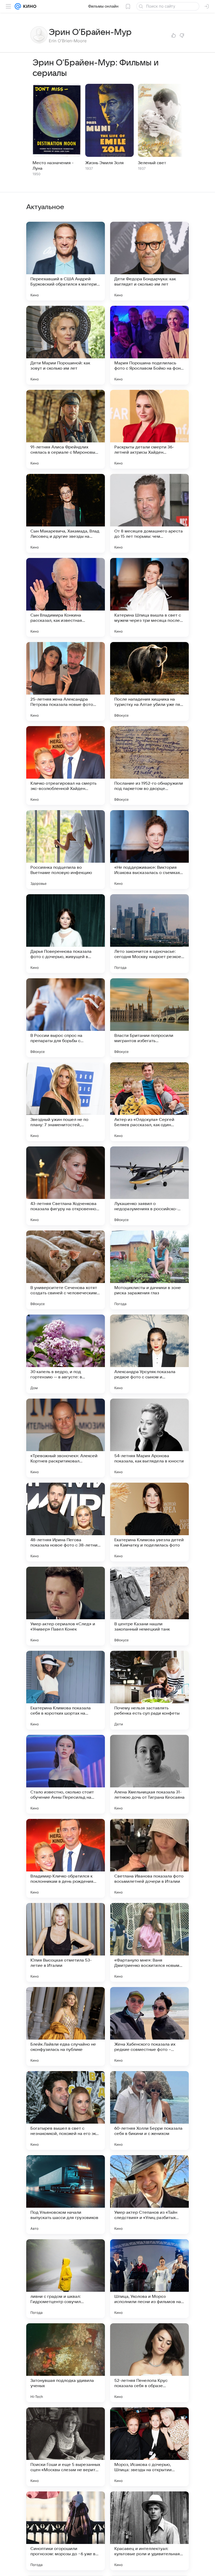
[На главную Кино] (29, 6)
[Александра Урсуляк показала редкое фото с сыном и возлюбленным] (149, 1354)
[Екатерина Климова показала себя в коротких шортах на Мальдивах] (66, 1690)
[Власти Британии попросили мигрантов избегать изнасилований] (149, 1018)
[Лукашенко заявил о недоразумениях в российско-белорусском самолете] (149, 1186)
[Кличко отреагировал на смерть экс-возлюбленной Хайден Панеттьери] (66, 765)
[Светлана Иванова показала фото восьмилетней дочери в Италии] (149, 1858)
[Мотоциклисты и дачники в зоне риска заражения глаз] (149, 1270)
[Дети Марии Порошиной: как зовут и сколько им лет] (66, 345)
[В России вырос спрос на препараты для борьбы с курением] (66, 1018)
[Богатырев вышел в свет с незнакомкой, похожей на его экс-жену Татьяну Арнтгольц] (66, 2111)
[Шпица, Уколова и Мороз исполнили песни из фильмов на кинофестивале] (149, 2279)
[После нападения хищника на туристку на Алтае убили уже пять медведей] (149, 681)
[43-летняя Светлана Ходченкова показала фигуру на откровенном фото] (66, 1186)
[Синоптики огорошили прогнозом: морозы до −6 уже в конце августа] (66, 2531)
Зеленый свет (152, 163)
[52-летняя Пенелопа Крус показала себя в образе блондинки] (149, 2363)
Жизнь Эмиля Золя (104, 163)
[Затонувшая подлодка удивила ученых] (66, 2363)
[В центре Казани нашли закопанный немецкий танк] (149, 1606)
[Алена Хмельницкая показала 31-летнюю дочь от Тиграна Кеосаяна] (149, 1774)
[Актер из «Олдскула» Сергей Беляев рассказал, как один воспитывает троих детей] (149, 1102)
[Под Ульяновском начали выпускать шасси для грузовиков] (66, 2195)
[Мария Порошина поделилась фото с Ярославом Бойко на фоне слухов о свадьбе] (149, 345)
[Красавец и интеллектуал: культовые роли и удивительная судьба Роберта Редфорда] (149, 2531)
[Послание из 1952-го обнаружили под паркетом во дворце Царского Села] (149, 765)
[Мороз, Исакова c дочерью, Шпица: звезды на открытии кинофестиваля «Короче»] (149, 2447)
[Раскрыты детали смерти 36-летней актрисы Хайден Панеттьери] (149, 429)
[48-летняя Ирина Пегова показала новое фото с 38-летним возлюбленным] (66, 1522)
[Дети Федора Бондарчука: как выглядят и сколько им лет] (149, 261)
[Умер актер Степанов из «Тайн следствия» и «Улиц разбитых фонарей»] (149, 2195)
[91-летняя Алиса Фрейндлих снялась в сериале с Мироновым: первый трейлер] (66, 429)
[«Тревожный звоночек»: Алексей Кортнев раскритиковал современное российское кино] (66, 1438)
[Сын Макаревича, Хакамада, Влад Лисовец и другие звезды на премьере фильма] (66, 513)
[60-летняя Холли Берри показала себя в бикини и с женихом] (149, 2111)
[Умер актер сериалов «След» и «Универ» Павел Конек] (66, 1606)
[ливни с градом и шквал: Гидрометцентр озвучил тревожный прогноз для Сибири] (66, 2279)
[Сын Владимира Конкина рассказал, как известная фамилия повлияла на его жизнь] (66, 597)
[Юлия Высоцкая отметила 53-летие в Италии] (66, 1942)
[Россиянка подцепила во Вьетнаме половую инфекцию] (66, 850)
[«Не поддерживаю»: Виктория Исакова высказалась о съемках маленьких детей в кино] (149, 850)
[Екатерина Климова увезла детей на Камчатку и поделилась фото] (149, 1522)
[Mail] (18, 6)
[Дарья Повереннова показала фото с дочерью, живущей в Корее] (66, 934)
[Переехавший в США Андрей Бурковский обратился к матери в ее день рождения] (66, 261)
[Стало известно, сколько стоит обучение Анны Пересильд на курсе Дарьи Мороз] (66, 1774)
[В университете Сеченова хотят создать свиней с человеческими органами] (66, 1270)
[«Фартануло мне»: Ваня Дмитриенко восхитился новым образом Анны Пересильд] (149, 1942)
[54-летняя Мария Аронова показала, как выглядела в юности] (149, 1438)
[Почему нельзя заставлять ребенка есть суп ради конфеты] (149, 1690)
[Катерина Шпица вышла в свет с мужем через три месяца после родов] (149, 597)
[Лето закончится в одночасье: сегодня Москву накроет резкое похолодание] (149, 934)
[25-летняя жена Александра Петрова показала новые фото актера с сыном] (66, 681)
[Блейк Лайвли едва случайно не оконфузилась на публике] (66, 2026)
